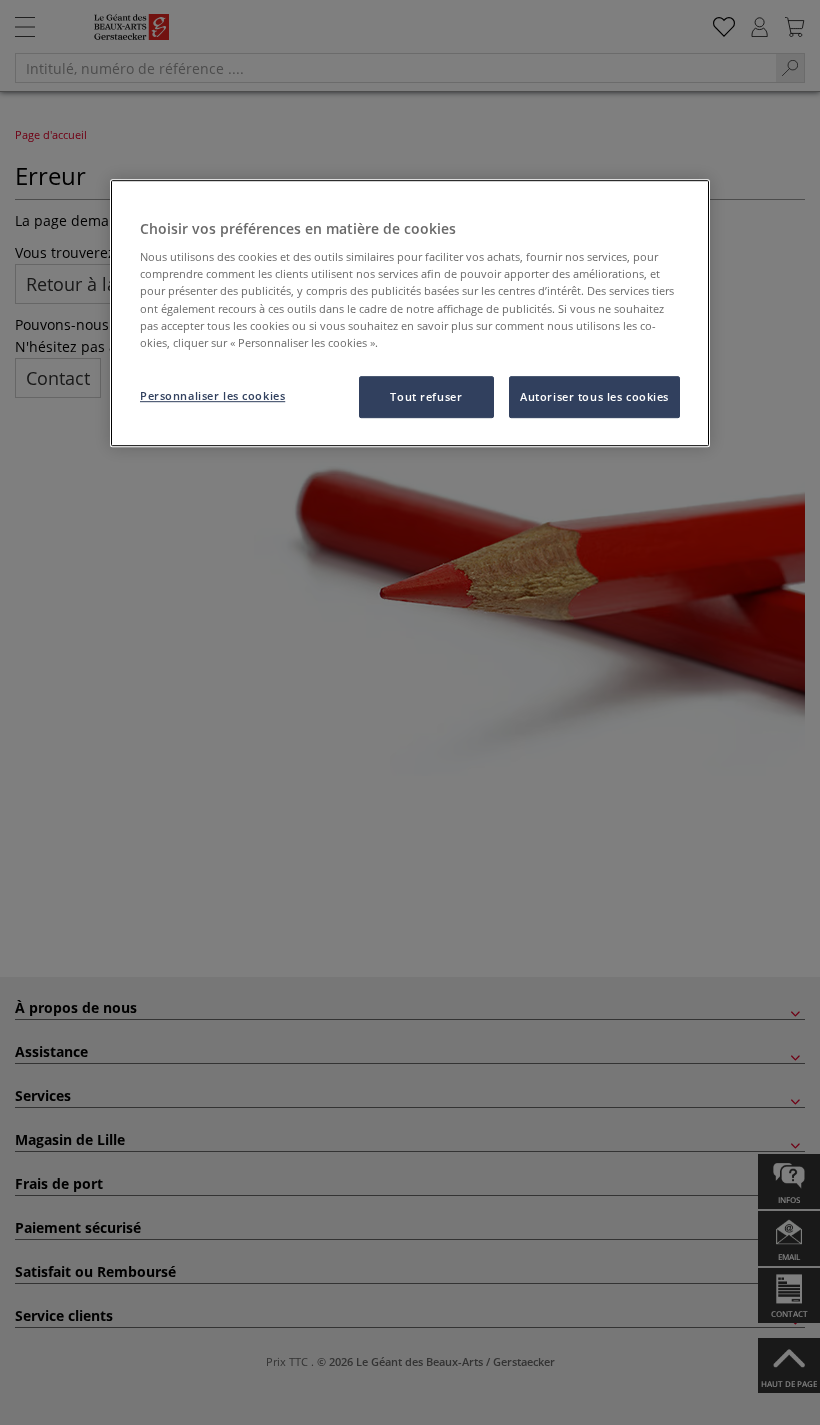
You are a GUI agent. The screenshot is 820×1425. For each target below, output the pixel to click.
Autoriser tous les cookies (594, 396)
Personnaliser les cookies (212, 395)
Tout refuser (426, 396)
